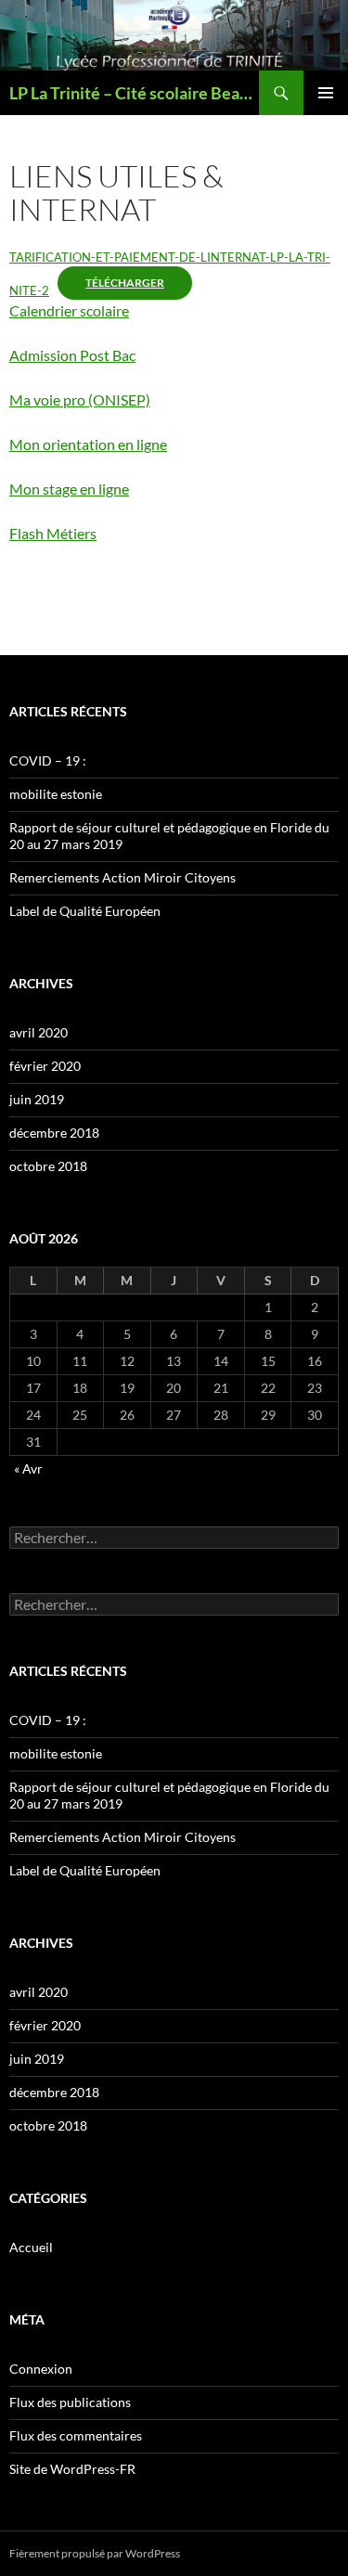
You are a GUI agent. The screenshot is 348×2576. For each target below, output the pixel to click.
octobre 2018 (48, 1166)
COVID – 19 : (48, 760)
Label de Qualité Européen (85, 911)
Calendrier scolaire (69, 310)
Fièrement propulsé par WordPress (95, 2553)
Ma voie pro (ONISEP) (80, 399)
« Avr (28, 1468)
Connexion (41, 2369)
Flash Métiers (53, 533)
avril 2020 (39, 1032)
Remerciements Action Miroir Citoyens (122, 877)
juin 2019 (37, 1099)
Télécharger (125, 283)
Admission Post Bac (72, 355)
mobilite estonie (56, 794)
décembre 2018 (54, 1133)
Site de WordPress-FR (72, 2469)
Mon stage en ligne (69, 489)
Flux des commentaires (76, 2435)
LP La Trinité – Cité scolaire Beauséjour (134, 93)
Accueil (31, 2247)
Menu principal (326, 93)
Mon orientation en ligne (88, 444)
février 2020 (45, 1066)
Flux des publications (70, 2402)
